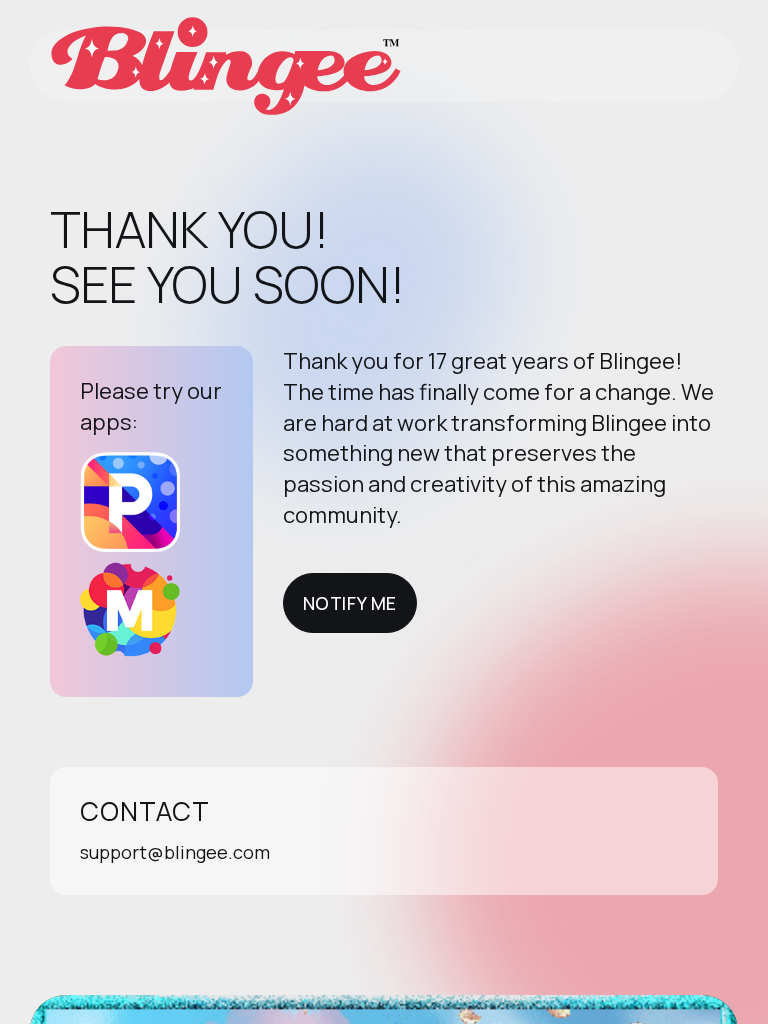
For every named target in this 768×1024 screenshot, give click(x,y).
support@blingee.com (175, 852)
